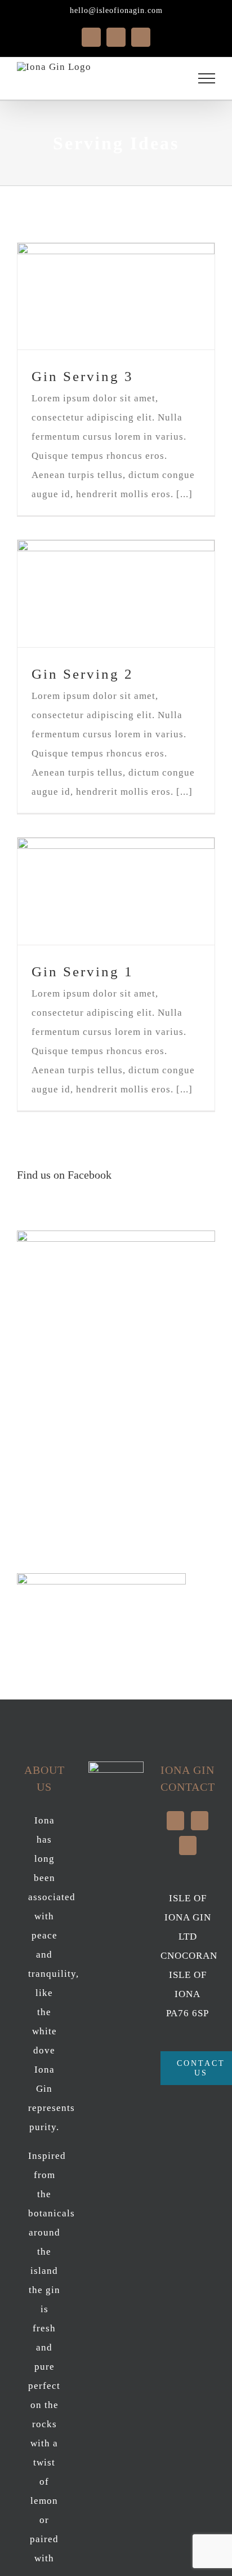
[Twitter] (175, 1821)
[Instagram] (188, 1845)
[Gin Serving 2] (116, 594)
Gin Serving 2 (82, 674)
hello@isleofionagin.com (116, 10)
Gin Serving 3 (82, 376)
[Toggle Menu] (207, 78)
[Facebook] (200, 1821)
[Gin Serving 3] (116, 296)
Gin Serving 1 (82, 971)
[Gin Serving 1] (116, 891)
